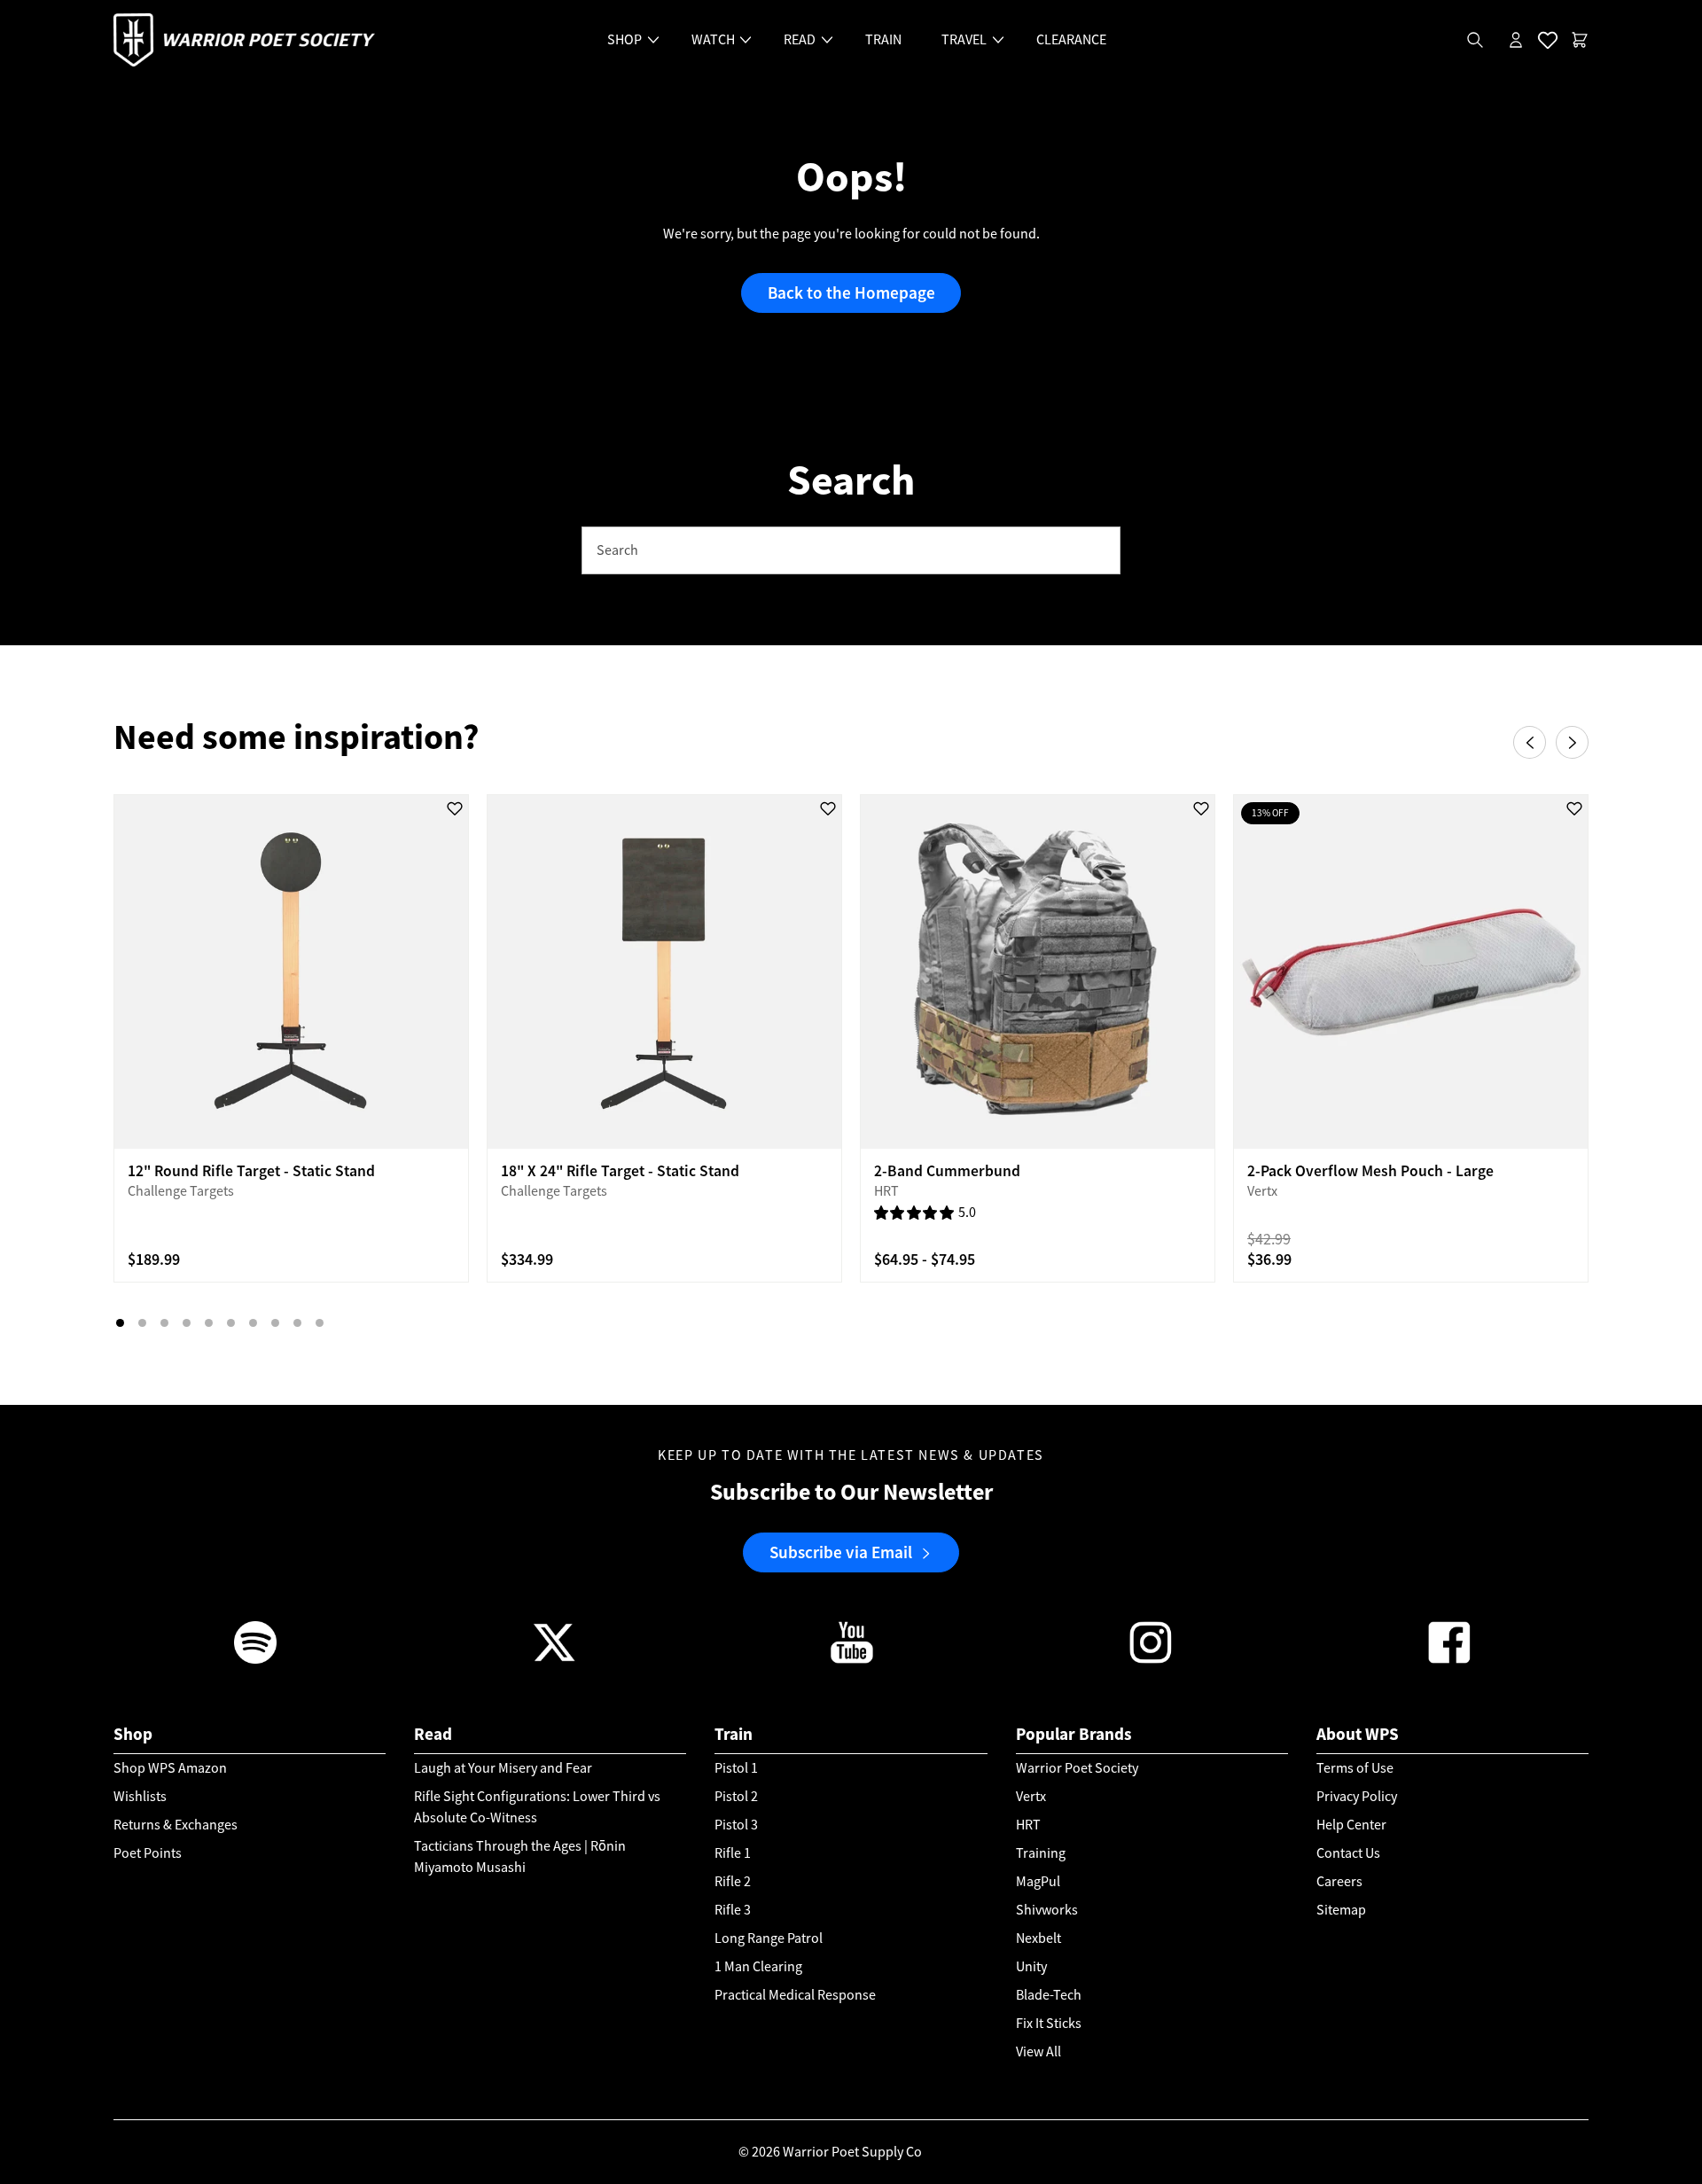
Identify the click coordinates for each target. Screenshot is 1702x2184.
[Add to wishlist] (455, 808)
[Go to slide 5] (209, 1323)
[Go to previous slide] (1530, 742)
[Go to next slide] (1572, 742)
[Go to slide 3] (164, 1323)
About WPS (1358, 1734)
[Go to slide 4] (187, 1323)
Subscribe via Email (841, 1552)
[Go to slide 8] (275, 1323)
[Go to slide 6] (231, 1323)
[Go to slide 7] (253, 1323)
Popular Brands (1074, 1734)
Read (433, 1734)
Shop (133, 1734)
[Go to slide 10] (320, 1323)
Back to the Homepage (851, 293)
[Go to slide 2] (142, 1323)
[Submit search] (1098, 551)
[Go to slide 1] (120, 1323)
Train (734, 1734)
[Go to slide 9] (297, 1323)
